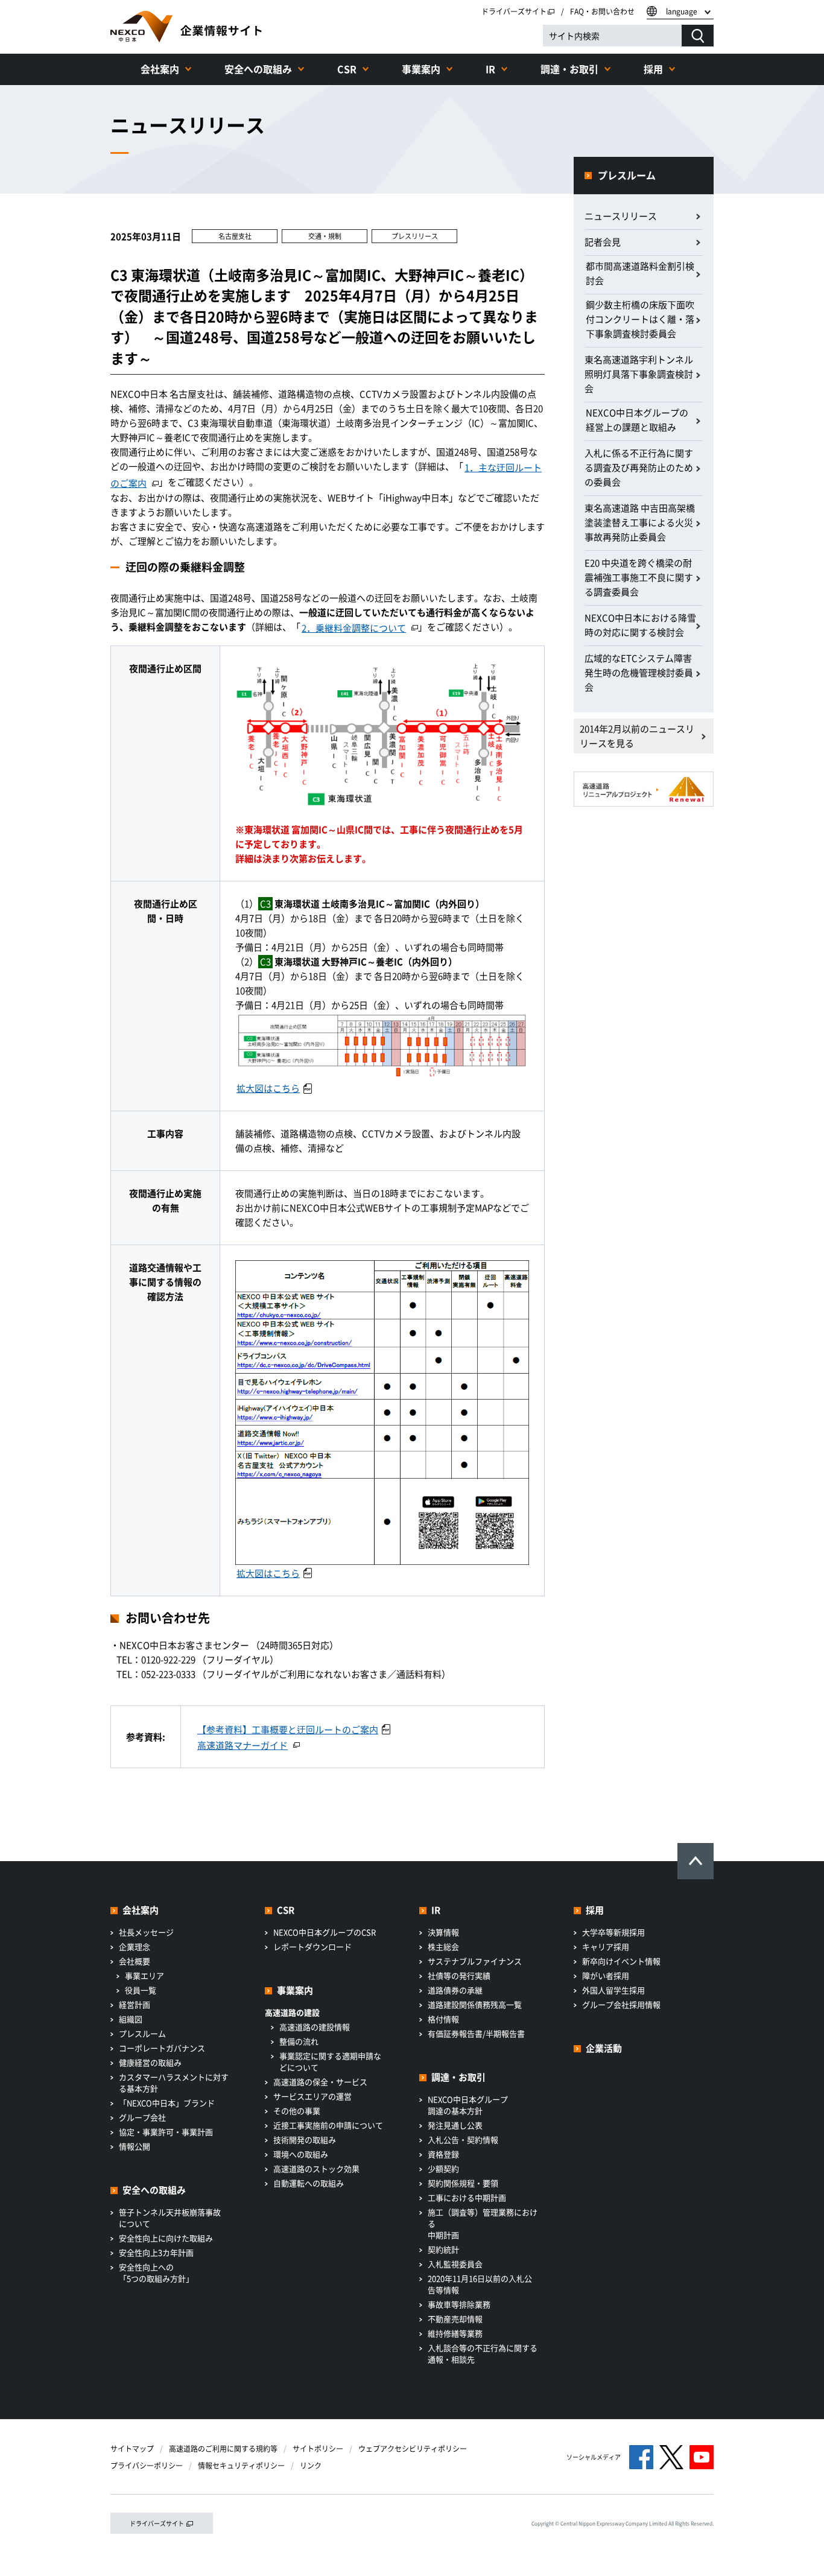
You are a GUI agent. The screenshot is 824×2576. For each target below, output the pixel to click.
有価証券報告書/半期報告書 (476, 2033)
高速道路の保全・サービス (320, 2082)
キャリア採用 (606, 1946)
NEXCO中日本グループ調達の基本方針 (468, 2105)
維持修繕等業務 (455, 2333)
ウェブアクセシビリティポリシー (413, 2449)
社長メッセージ (146, 1932)
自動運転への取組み (309, 2183)
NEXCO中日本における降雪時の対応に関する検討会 (640, 625)
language (682, 11)
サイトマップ (132, 2449)
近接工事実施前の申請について (328, 2125)
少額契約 (443, 2168)
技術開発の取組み (305, 2140)
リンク (311, 2466)
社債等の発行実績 (459, 1975)
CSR (347, 69)
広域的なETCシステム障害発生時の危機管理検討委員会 (639, 673)
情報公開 (135, 2146)
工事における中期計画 (467, 2197)
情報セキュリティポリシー (241, 2466)
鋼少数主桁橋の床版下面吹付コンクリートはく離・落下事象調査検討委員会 (640, 319)
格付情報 (443, 2019)
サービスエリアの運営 (312, 2096)
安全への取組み (258, 69)
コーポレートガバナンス (162, 2048)
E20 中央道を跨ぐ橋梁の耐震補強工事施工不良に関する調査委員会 (639, 577)
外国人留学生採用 (613, 1990)
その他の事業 (297, 2111)
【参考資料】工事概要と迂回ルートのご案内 (288, 1730)
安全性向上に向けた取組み (166, 2238)
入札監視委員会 (455, 2264)
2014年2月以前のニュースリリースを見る (637, 736)
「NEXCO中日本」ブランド (167, 2103)
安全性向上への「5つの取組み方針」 (156, 2273)
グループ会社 (142, 2117)
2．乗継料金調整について (354, 628)
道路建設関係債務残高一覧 (475, 2004)
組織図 (131, 2019)
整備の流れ (299, 2041)
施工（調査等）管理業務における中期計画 (483, 2223)
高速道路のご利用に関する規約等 (223, 2449)
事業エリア (144, 1975)
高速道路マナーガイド (242, 1745)
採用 (653, 69)
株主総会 (443, 1946)
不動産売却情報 (455, 2319)
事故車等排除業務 (459, 2304)
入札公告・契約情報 (463, 2140)
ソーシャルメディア (594, 2457)
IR (490, 69)
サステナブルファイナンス (475, 1961)
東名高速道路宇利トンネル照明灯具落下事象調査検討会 (639, 374)
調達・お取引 (569, 69)
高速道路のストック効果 (316, 2168)
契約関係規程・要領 (463, 2183)
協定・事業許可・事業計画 (166, 2132)
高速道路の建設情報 (315, 2027)
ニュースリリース (621, 216)
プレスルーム (627, 175)
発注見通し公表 (455, 2125)
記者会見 (603, 242)
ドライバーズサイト (514, 11)
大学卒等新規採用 (613, 1932)
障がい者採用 (606, 1975)
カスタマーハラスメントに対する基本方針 (174, 2083)
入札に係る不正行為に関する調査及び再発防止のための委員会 (639, 468)
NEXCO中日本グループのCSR (325, 1932)
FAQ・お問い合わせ (602, 11)
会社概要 (135, 1961)
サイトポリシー (318, 2449)
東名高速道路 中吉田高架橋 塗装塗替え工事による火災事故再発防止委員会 (640, 522)
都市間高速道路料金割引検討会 (640, 273)
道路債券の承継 (455, 1990)
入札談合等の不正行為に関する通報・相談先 (483, 2353)
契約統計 (443, 2249)
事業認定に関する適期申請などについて (330, 2061)
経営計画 (135, 2004)
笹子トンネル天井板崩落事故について (170, 2218)
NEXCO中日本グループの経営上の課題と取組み (637, 420)
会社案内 (160, 69)
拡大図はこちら (268, 1088)
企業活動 (604, 2048)
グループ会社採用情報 (621, 2004)
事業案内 (421, 69)
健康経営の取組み (150, 2062)
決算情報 (443, 1932)
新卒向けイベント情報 (621, 1961)
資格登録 (443, 2154)
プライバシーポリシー (147, 2466)
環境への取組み (301, 2154)
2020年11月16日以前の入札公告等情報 (480, 2284)
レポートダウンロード (312, 1946)
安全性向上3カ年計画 (156, 2252)
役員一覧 (141, 1990)
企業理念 (135, 1946)
